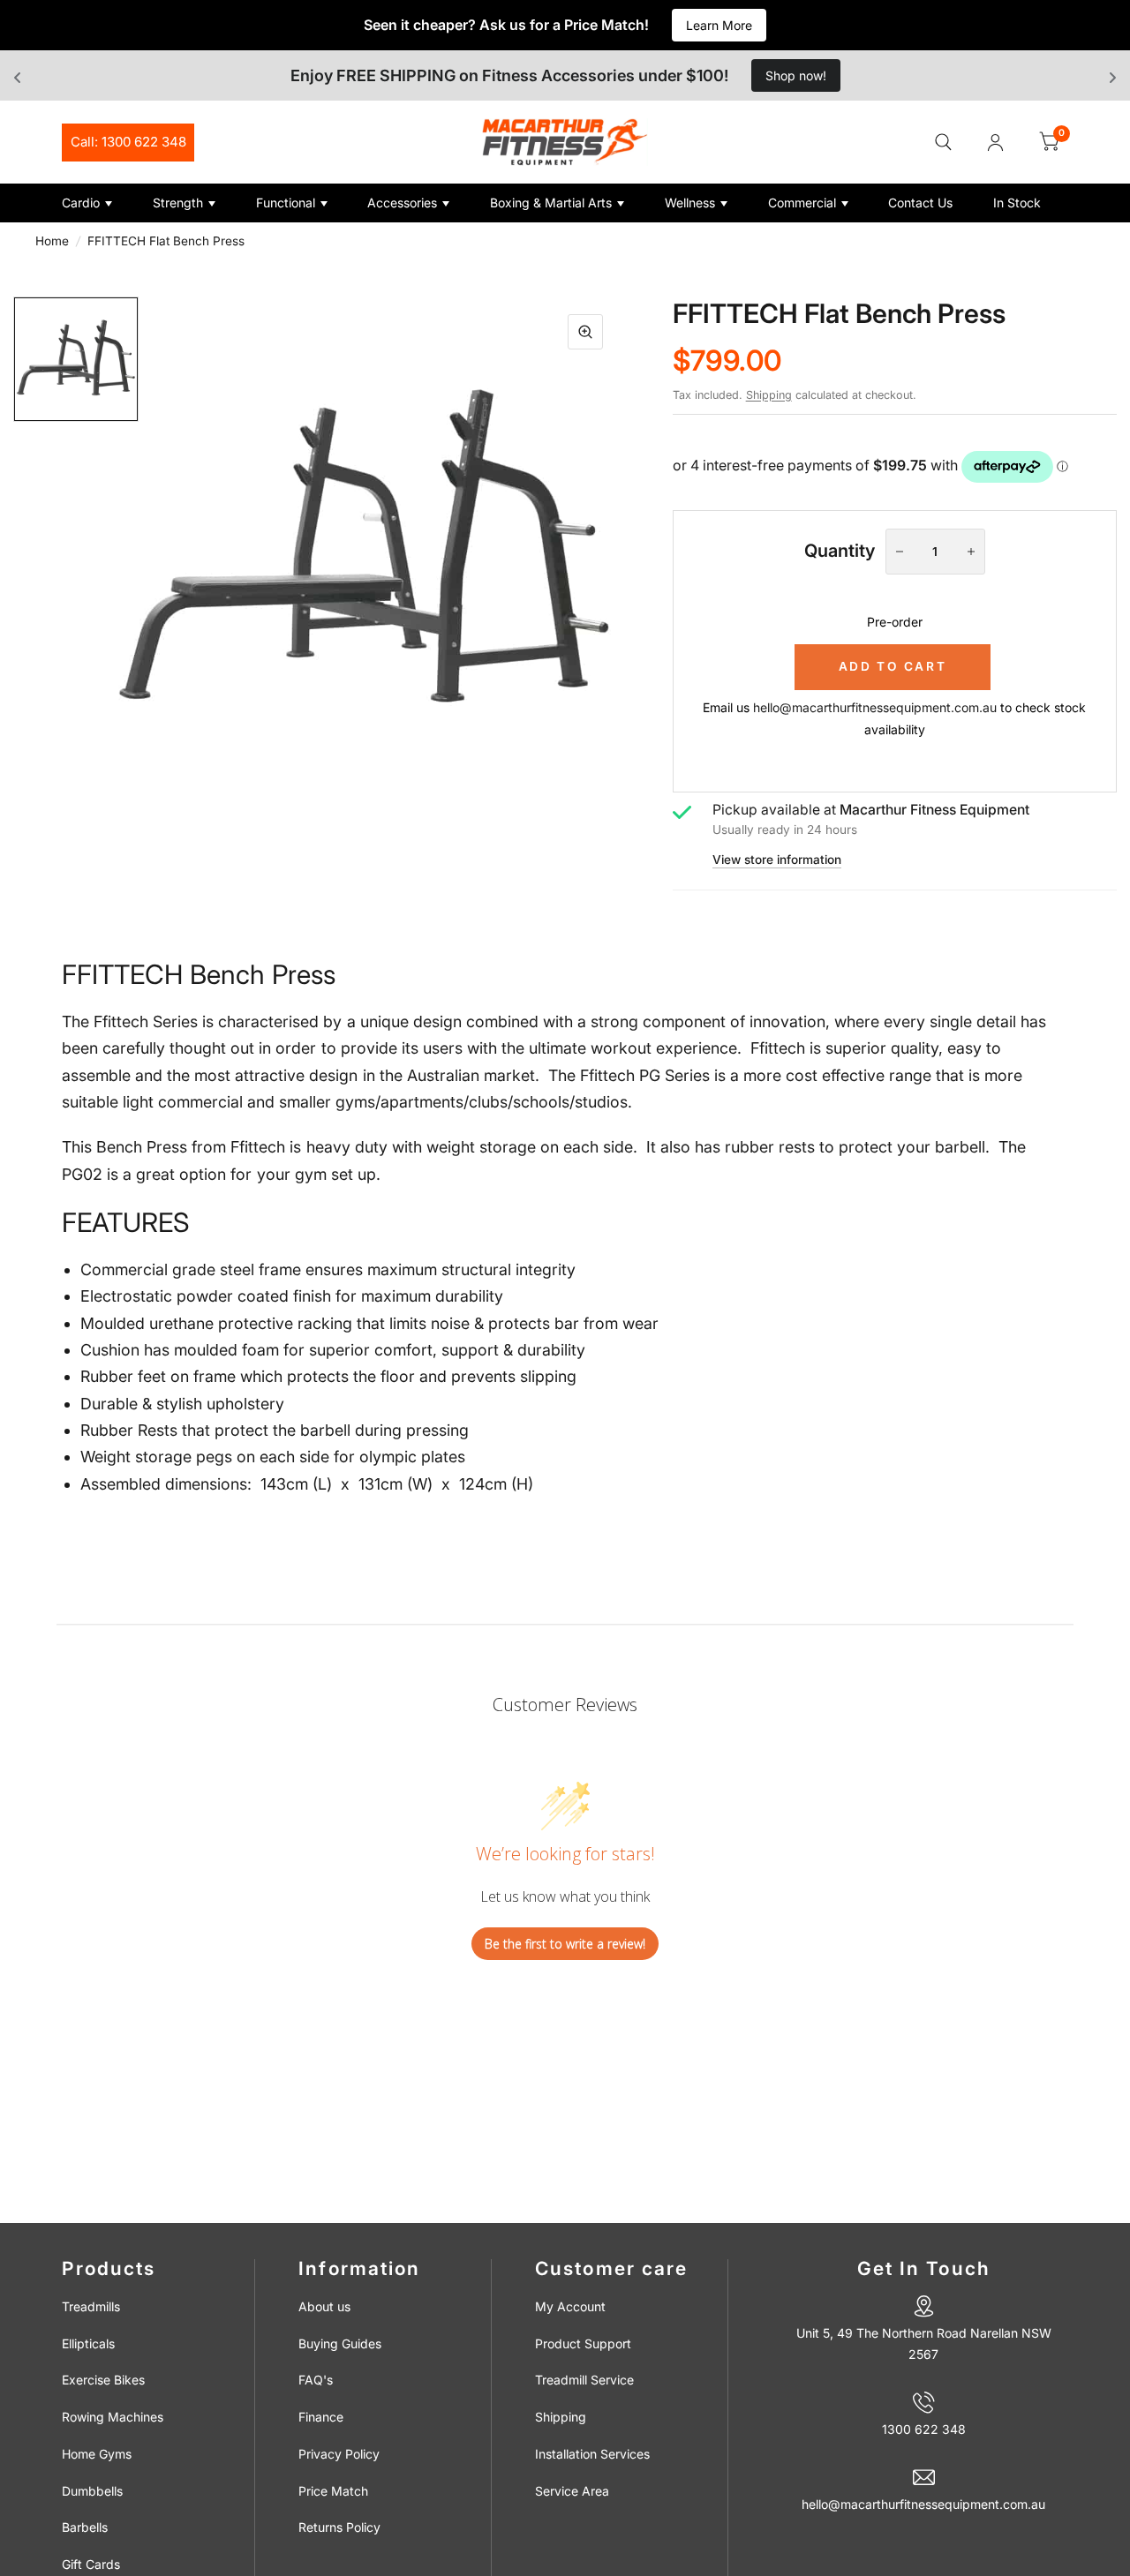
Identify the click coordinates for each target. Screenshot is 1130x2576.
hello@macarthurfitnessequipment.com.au (875, 707)
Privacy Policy (339, 2454)
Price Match (333, 2491)
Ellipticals (88, 2343)
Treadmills (91, 2306)
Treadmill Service (584, 2380)
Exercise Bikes (103, 2380)
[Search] (943, 142)
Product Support (583, 2343)
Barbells (85, 2527)
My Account (570, 2306)
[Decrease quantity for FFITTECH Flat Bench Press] (900, 552)
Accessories (402, 203)
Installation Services (592, 2454)
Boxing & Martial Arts (551, 203)
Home (52, 241)
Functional (286, 203)
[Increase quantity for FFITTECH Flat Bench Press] (971, 552)
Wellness (690, 203)
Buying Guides (340, 2343)
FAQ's (316, 2380)
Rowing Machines (113, 2417)
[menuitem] (101, 203)
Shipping (769, 395)
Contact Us (920, 203)
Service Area (572, 2491)
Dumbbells (92, 2491)
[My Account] (995, 142)
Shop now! (796, 75)
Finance (321, 2417)
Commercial (802, 203)
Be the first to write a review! (565, 1944)
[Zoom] (585, 332)
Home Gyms (97, 2454)
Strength (178, 203)
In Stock (1017, 203)
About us (324, 2306)
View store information (777, 860)
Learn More (719, 25)
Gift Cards (91, 2564)
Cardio (81, 203)
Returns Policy (339, 2527)
